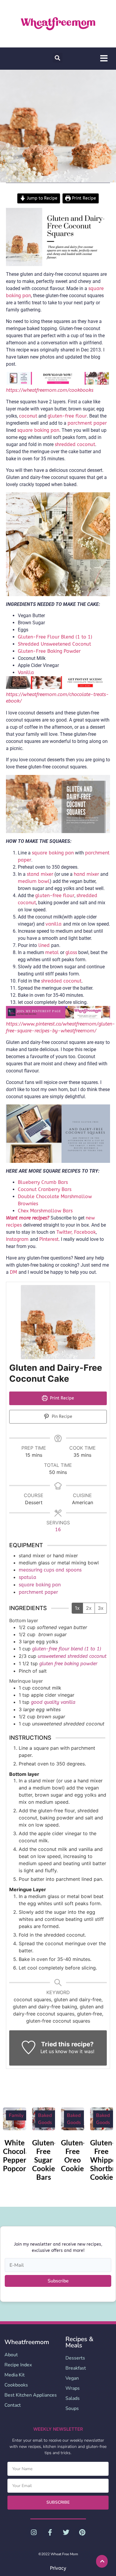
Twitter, (64, 1232)
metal (52, 952)
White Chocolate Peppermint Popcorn (22, 2155)
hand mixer (86, 874)
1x (77, 1608)
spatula (28, 1577)
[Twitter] (66, 2532)
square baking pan (38, 430)
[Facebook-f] (50, 2532)
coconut (28, 416)
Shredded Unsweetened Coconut (54, 644)
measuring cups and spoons (50, 1570)
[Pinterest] (82, 2532)
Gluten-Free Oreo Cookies (74, 2155)
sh (57, 444)
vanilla (54, 924)
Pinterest (49, 1239)
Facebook (85, 1232)
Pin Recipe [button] (61, 1417)
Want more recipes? (28, 1218)
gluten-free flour (67, 416)
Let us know (54, 2052)
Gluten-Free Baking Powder (49, 651)
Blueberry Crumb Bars (43, 1182)
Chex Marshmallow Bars (45, 1211)
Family (16, 2115)
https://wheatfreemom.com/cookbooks (50, 390)
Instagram (18, 1239)
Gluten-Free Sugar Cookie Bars (44, 2160)
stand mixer (40, 874)
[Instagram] (34, 2532)
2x (89, 1608)
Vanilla (26, 672)
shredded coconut (61, 981)
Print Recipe (83, 198)
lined (44, 945)
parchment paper (87, 423)
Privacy (58, 2568)
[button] (58, 58)
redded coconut (77, 444)
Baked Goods (45, 2119)
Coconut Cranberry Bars (45, 1189)
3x (101, 1608)
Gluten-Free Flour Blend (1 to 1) (55, 637)
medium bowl (34, 881)
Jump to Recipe (41, 198)
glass (71, 952)
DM (14, 1272)
